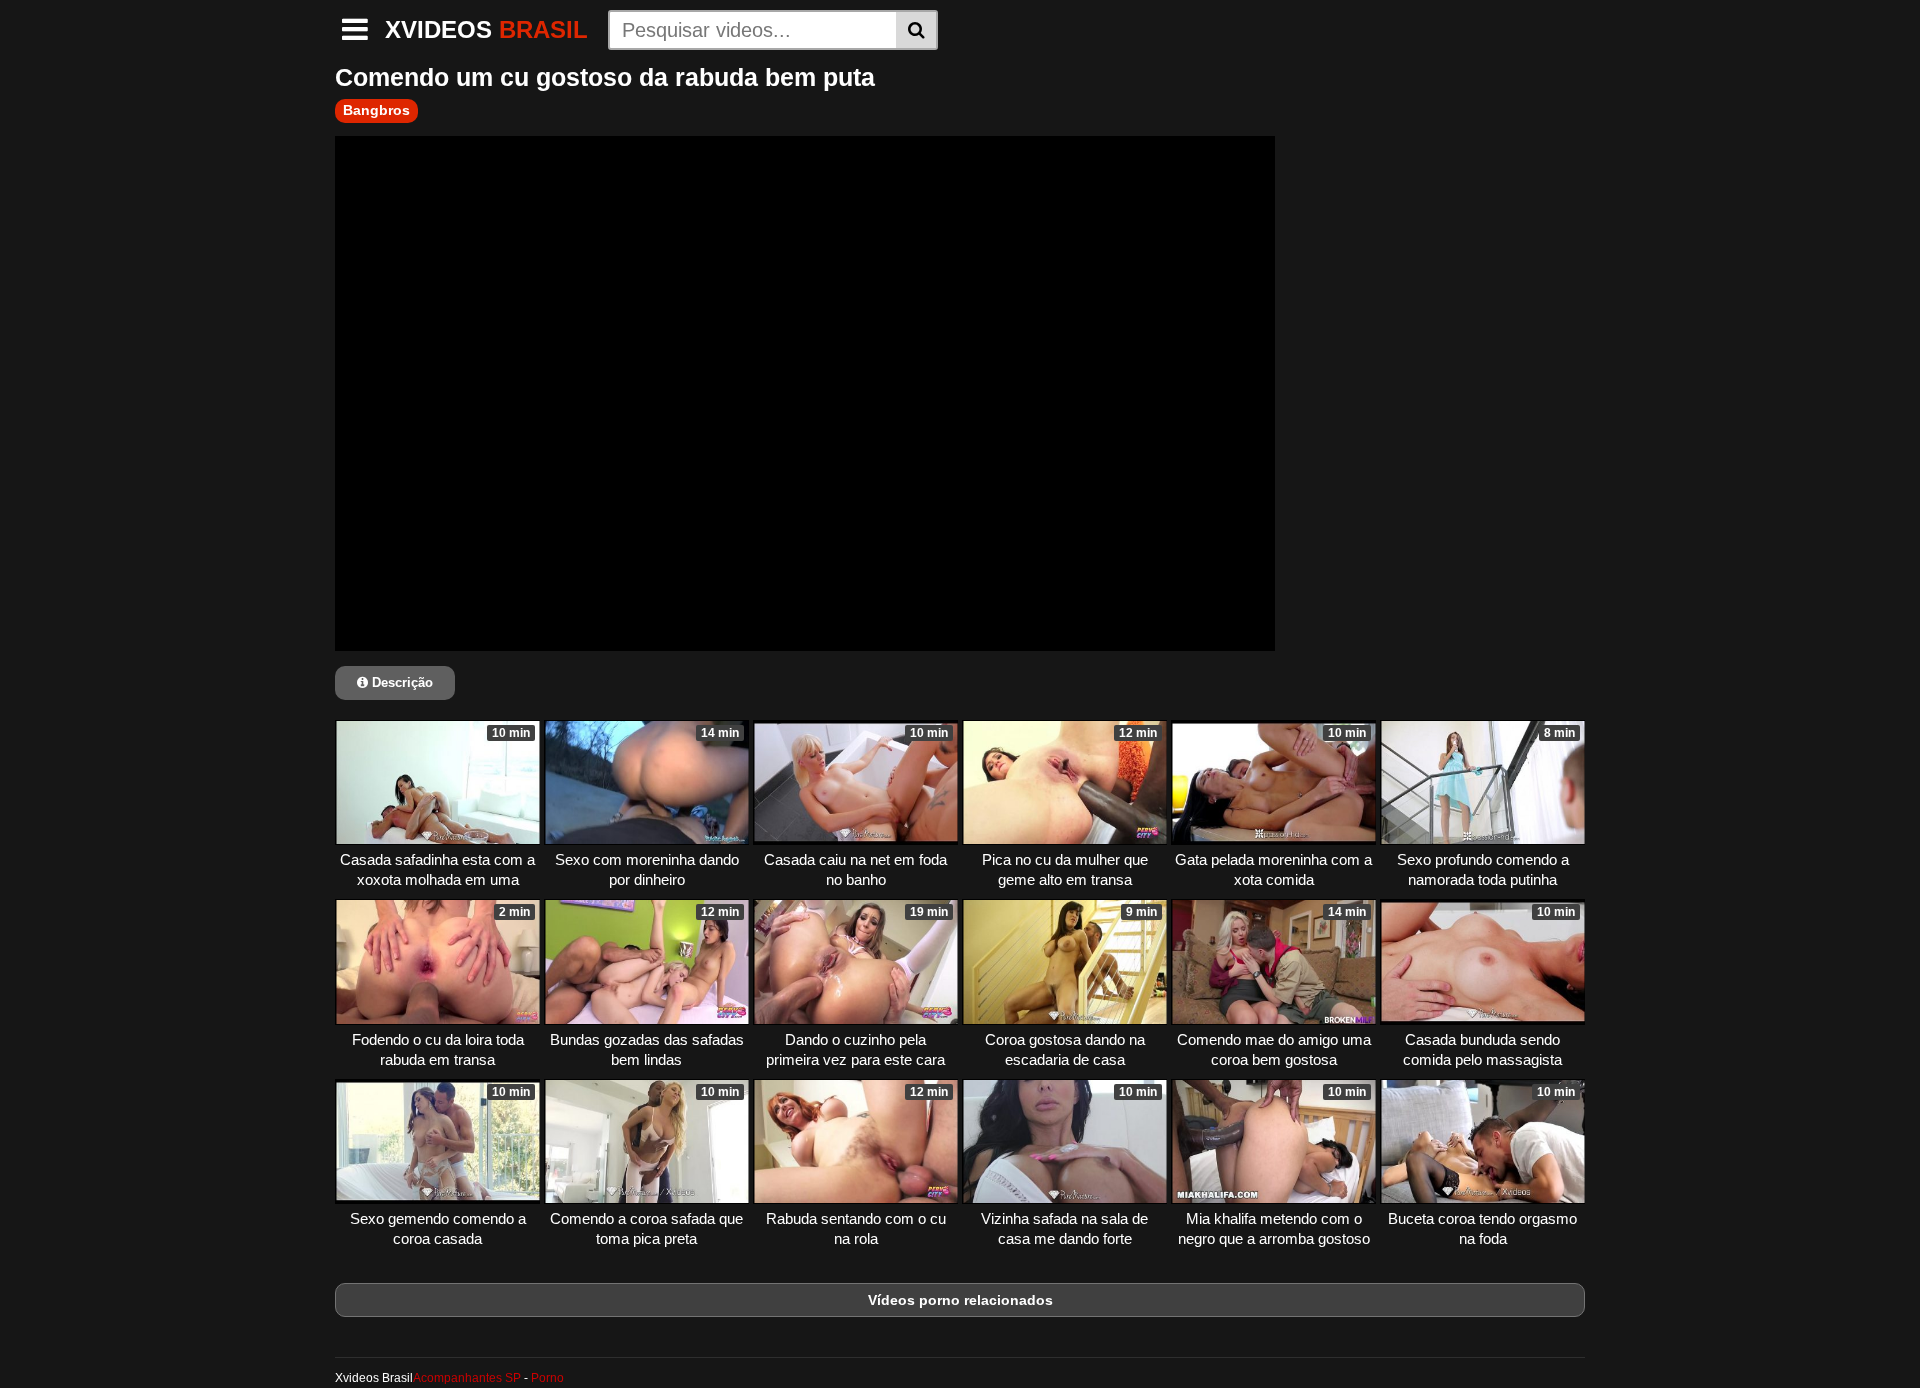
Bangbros (376, 110)
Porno (547, 1378)
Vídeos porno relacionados (960, 1300)
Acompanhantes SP (467, 1378)
